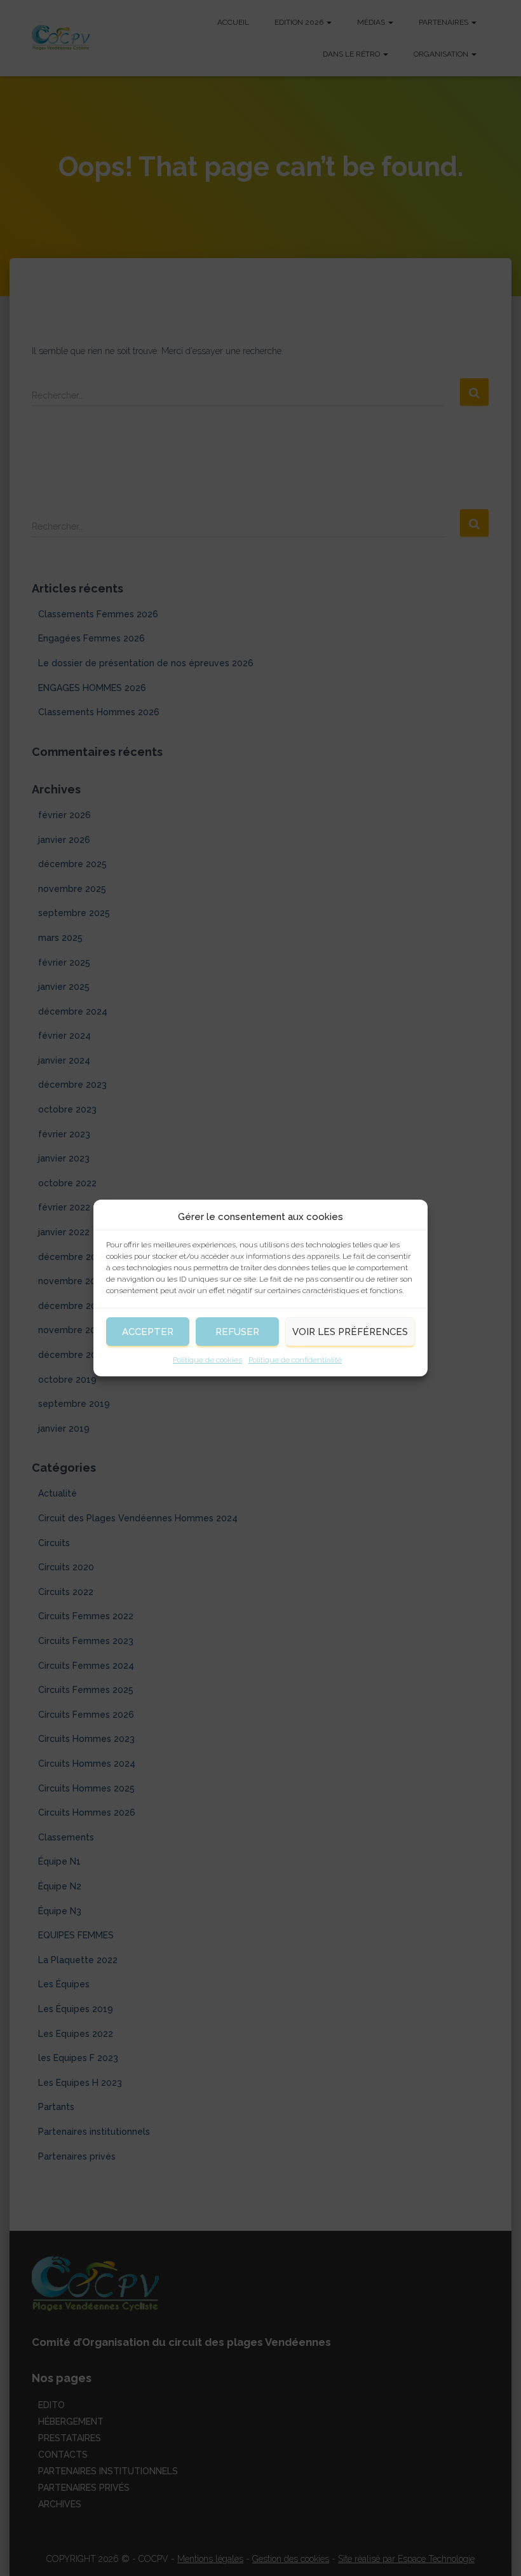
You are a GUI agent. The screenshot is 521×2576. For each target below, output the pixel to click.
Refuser (237, 1332)
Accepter (148, 1332)
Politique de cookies (207, 1360)
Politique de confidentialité (295, 1360)
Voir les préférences (350, 1332)
